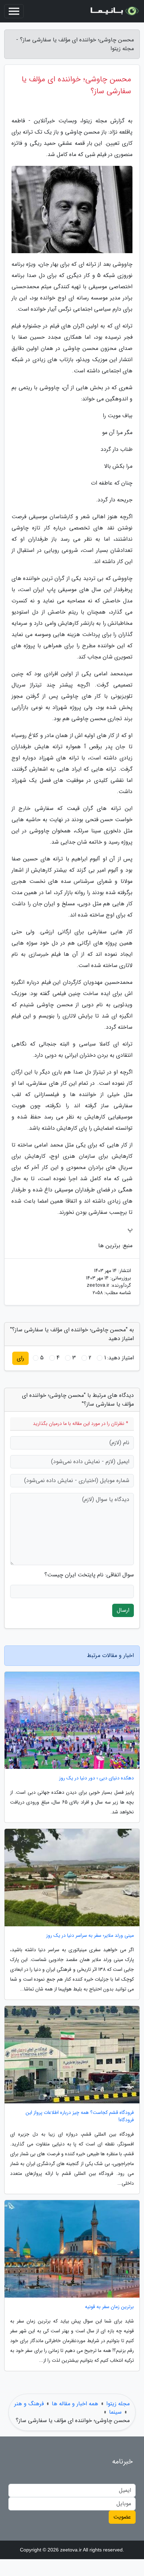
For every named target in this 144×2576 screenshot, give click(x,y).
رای (20, 1358)
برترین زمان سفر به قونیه (109, 2307)
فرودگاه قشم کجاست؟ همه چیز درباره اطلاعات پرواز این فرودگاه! (80, 2116)
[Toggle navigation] (14, 11)
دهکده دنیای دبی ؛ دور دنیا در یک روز (96, 1778)
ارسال (123, 1610)
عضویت (122, 2517)
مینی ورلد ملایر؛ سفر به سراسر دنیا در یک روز (90, 1936)
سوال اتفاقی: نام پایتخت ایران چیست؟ (89, 1575)
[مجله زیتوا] (114, 11)
